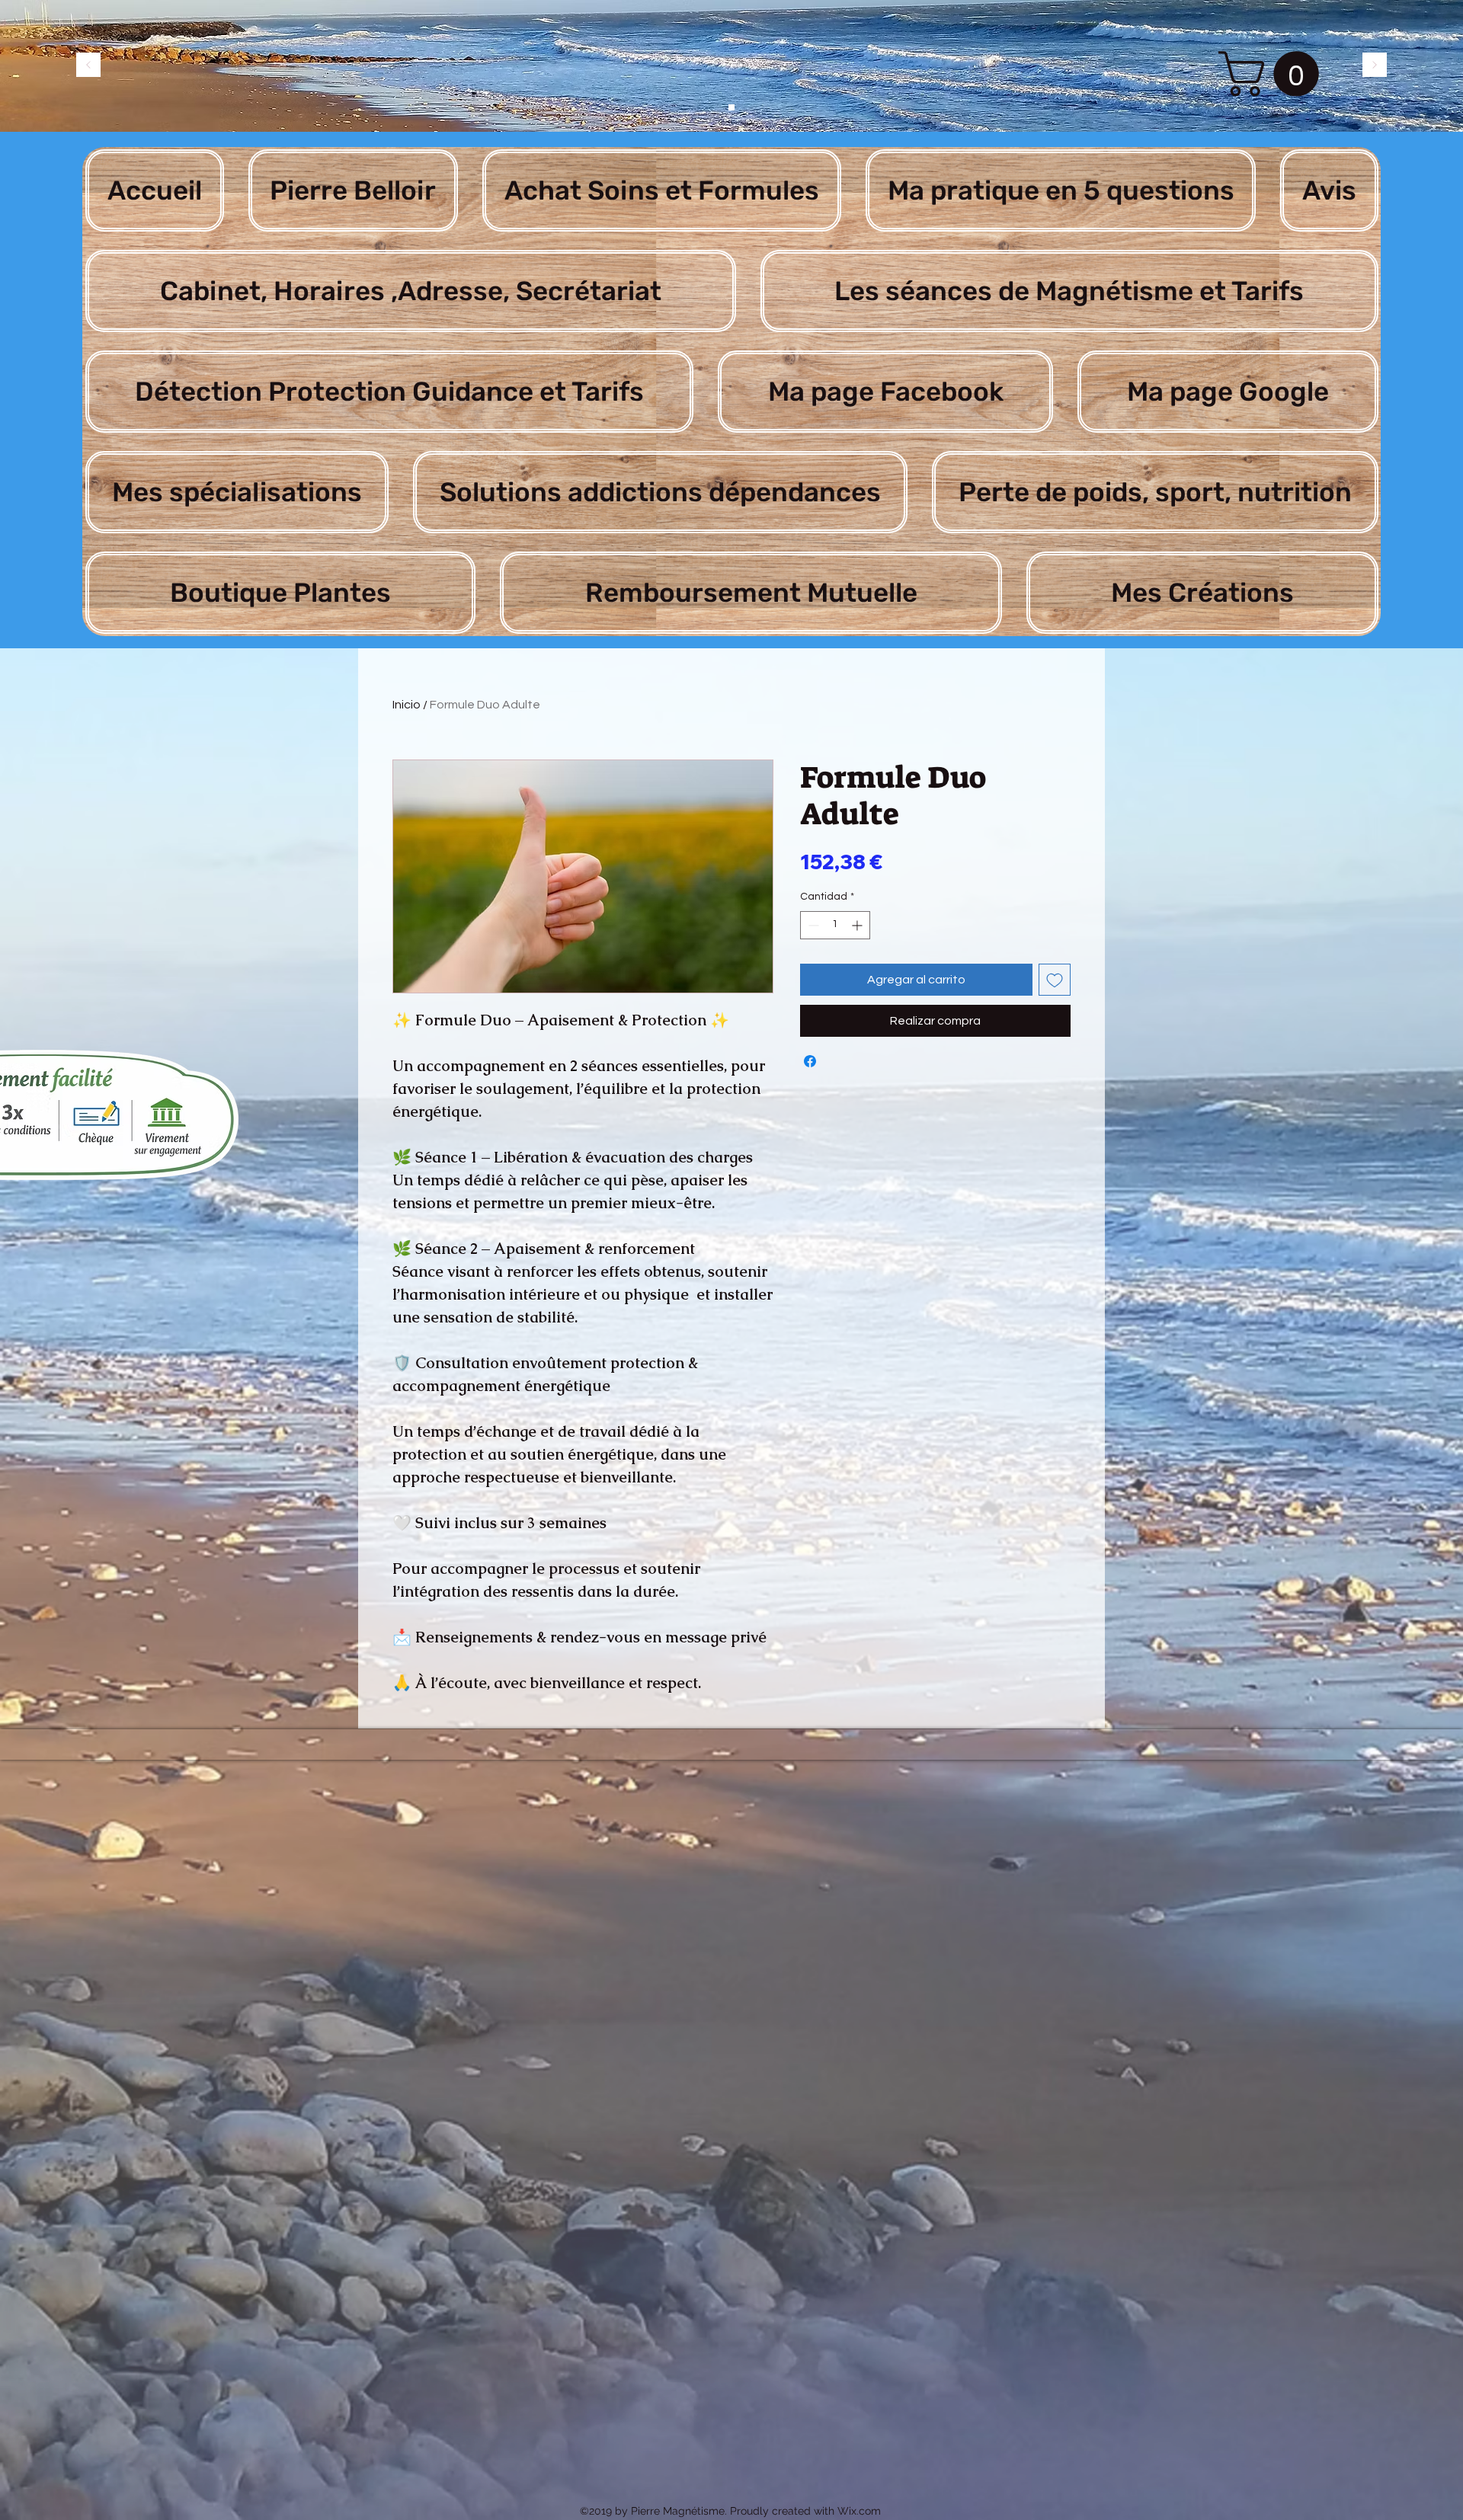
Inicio (407, 705)
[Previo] (88, 66)
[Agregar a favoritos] (1055, 980)
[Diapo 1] (731, 107)
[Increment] (858, 925)
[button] (1274, 74)
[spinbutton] (835, 925)
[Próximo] (1375, 66)
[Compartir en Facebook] (810, 1061)
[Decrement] (812, 925)
